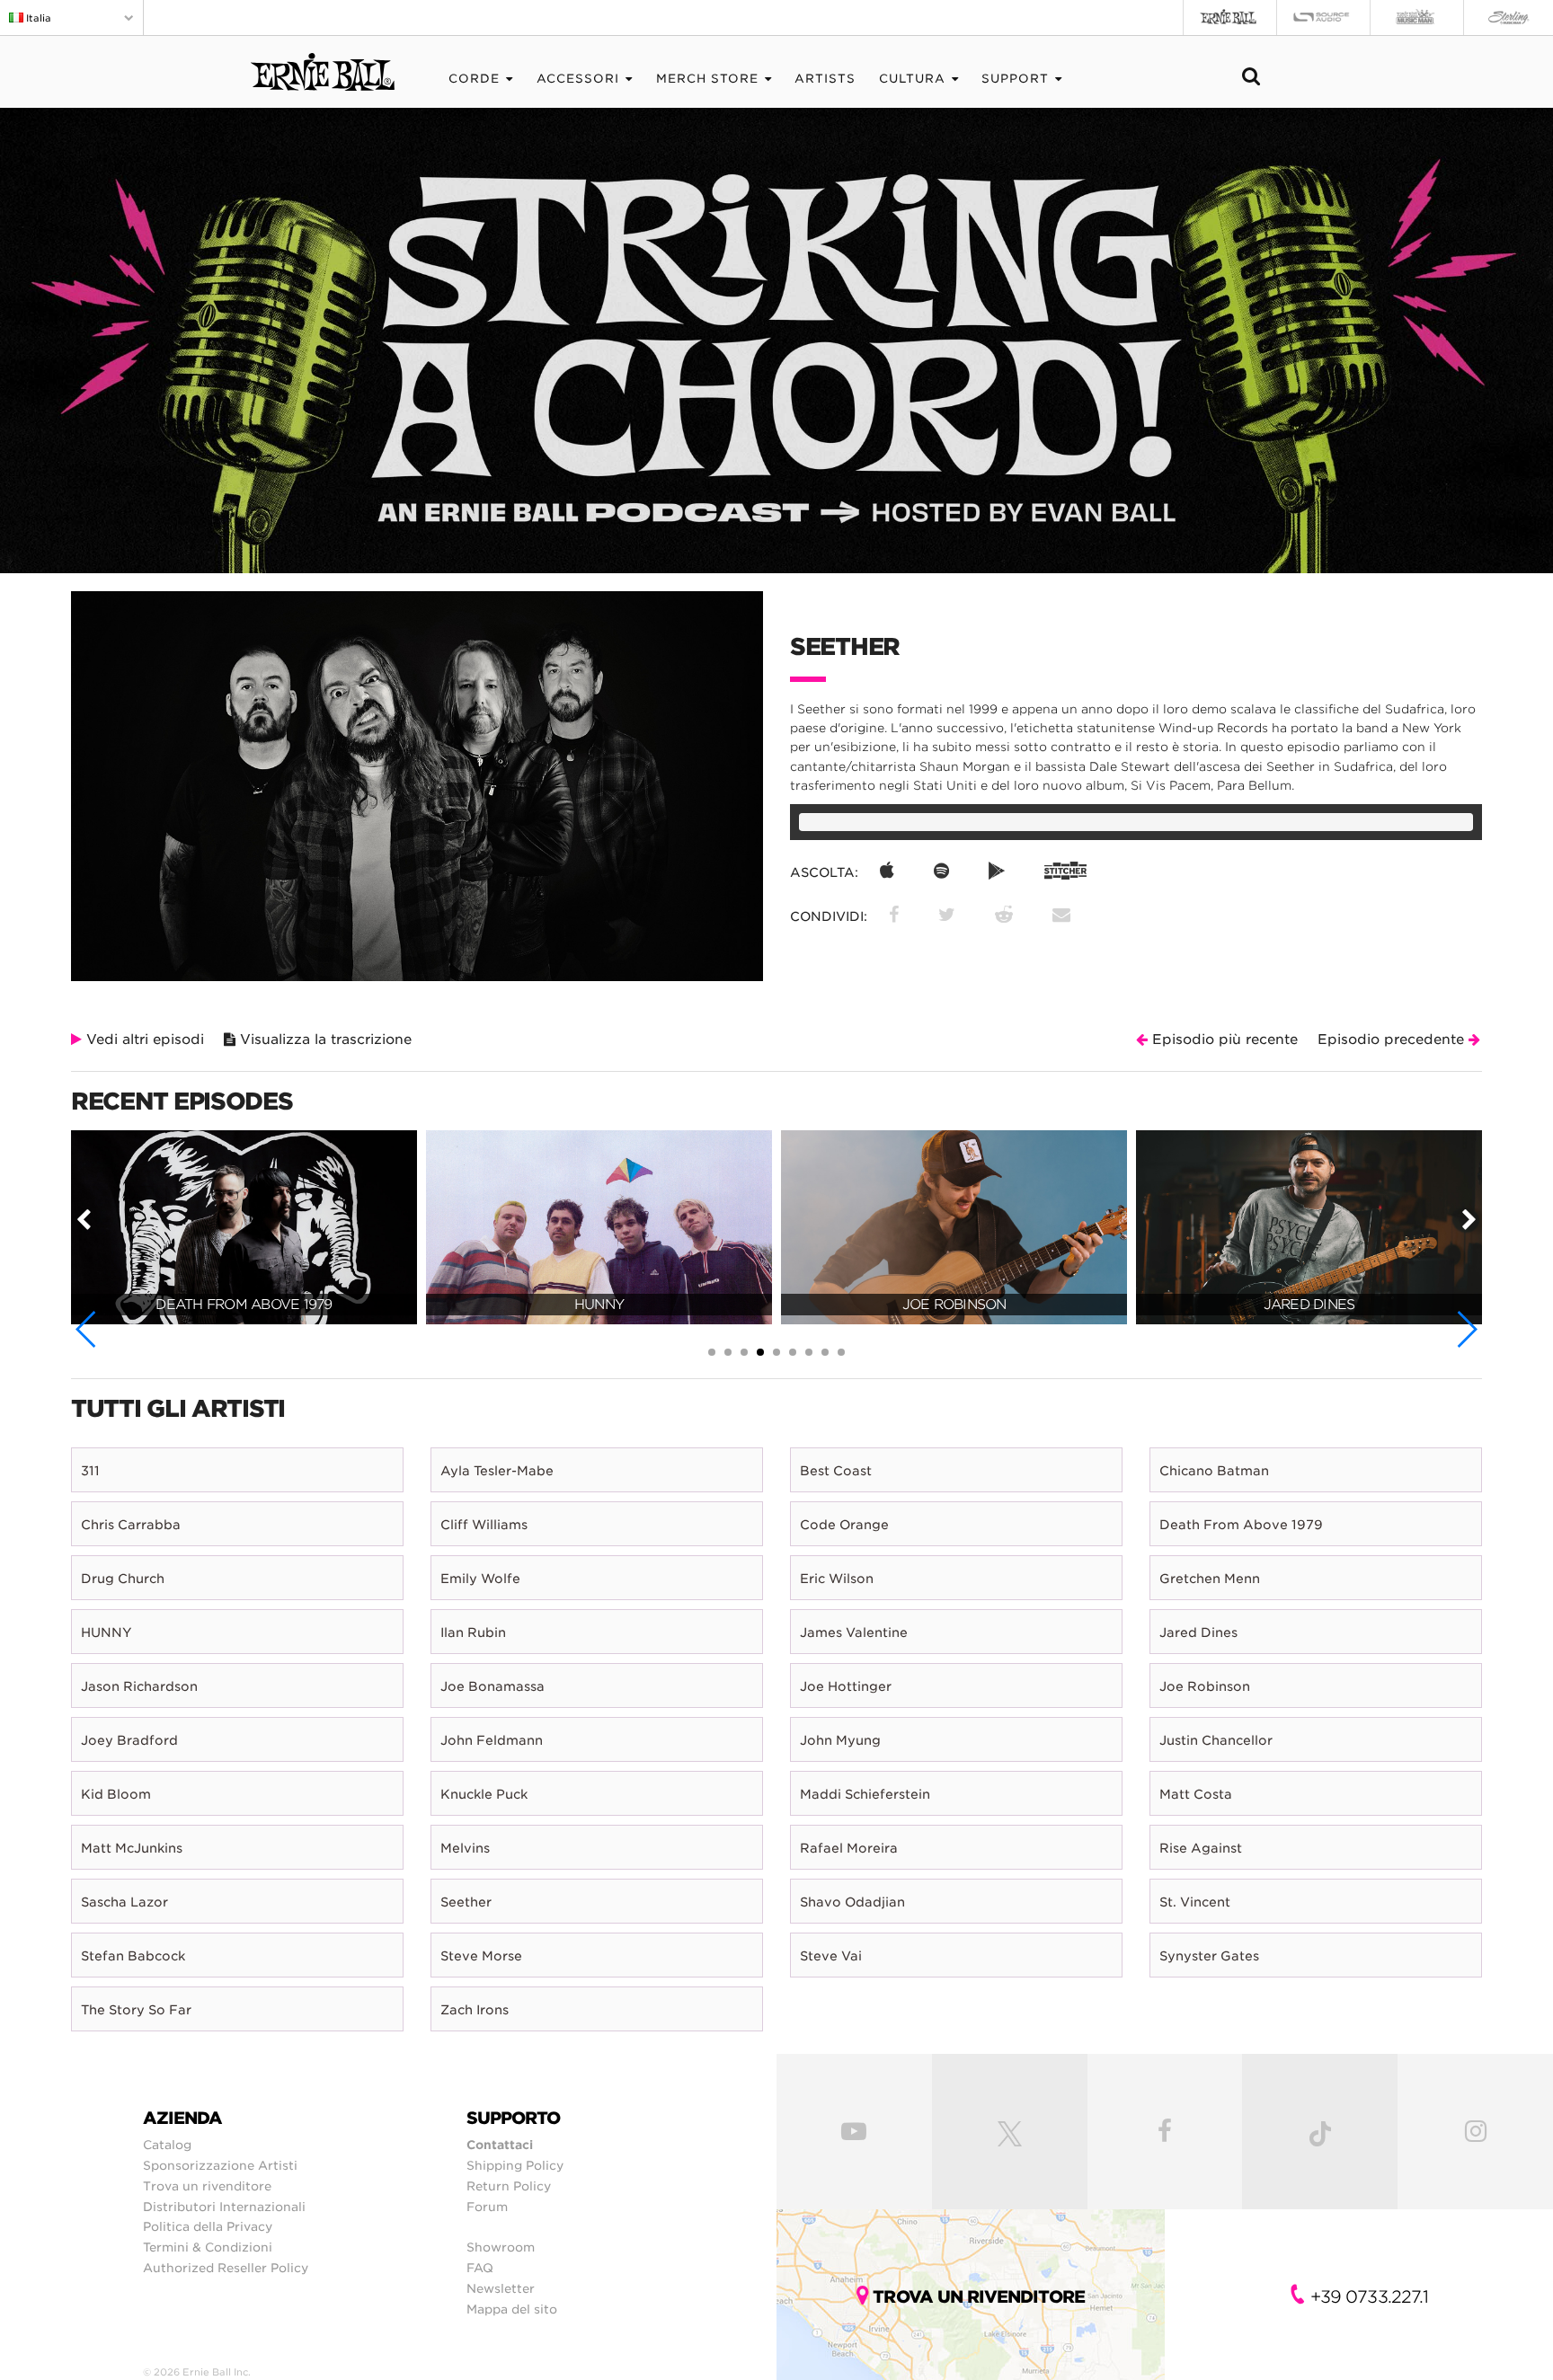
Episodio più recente (1223, 1040)
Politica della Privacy (208, 2226)
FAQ (480, 2268)
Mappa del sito (512, 2309)
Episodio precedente (1393, 1040)
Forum (487, 2207)
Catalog (167, 2145)
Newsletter (501, 2288)
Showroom (501, 2247)
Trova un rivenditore (207, 2186)
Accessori (578, 79)
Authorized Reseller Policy (226, 2268)
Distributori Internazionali (224, 2207)
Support (1015, 79)
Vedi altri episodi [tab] (143, 1040)
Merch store (707, 79)
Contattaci (500, 2145)
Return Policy (509, 2186)
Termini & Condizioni (208, 2247)
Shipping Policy (515, 2165)
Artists (825, 79)
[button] (87, 1329)
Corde (474, 79)
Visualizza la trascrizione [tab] (324, 1040)
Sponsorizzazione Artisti (220, 2165)
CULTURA (912, 79)
